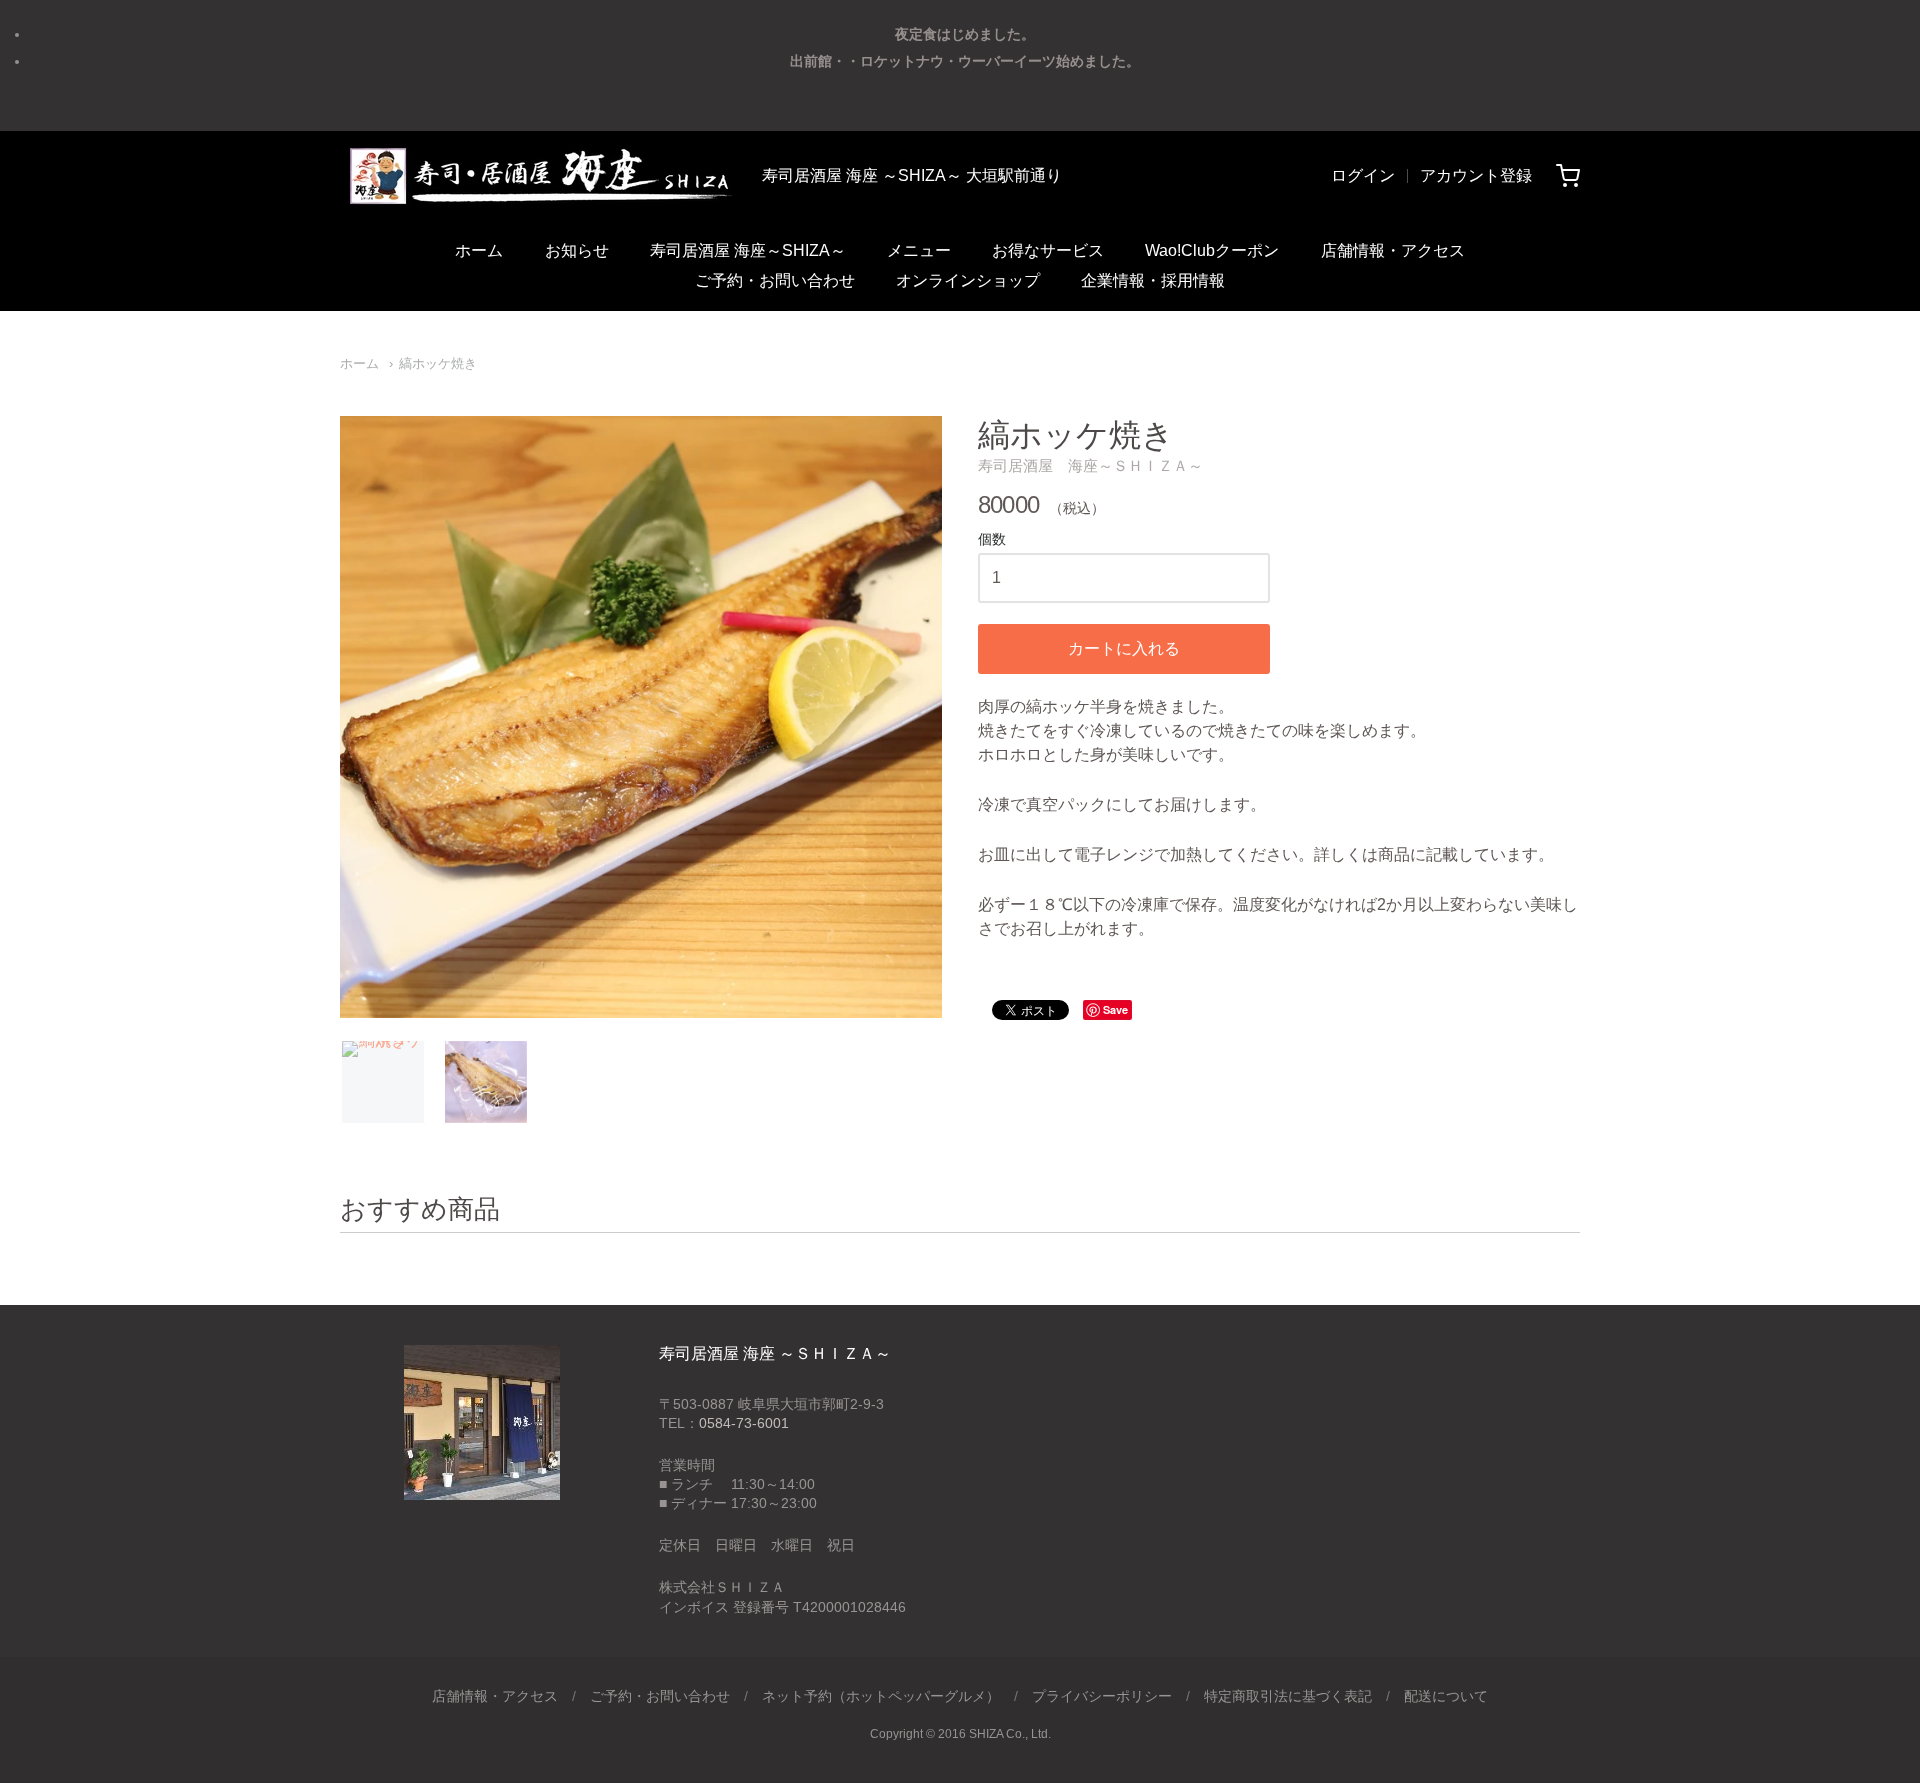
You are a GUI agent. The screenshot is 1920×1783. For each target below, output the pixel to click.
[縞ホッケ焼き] (383, 1082)
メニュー (919, 250)
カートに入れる (1124, 648)
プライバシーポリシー (1102, 1696)
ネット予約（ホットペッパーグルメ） (881, 1696)
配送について (1446, 1696)
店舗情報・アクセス (1393, 250)
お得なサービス (1048, 250)
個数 (992, 539)
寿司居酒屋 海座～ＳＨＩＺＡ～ (1090, 465)
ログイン (1363, 175)
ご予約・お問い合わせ (775, 280)
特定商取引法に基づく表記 (1288, 1696)
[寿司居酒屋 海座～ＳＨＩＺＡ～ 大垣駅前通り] (539, 176)
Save (1115, 1009)
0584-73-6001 (744, 1423)
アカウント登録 (1476, 175)
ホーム (479, 250)
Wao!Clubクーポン (1212, 250)
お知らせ (577, 250)
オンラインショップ (968, 280)
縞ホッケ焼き (438, 363)
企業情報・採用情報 (1153, 280)
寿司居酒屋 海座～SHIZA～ (748, 250)
